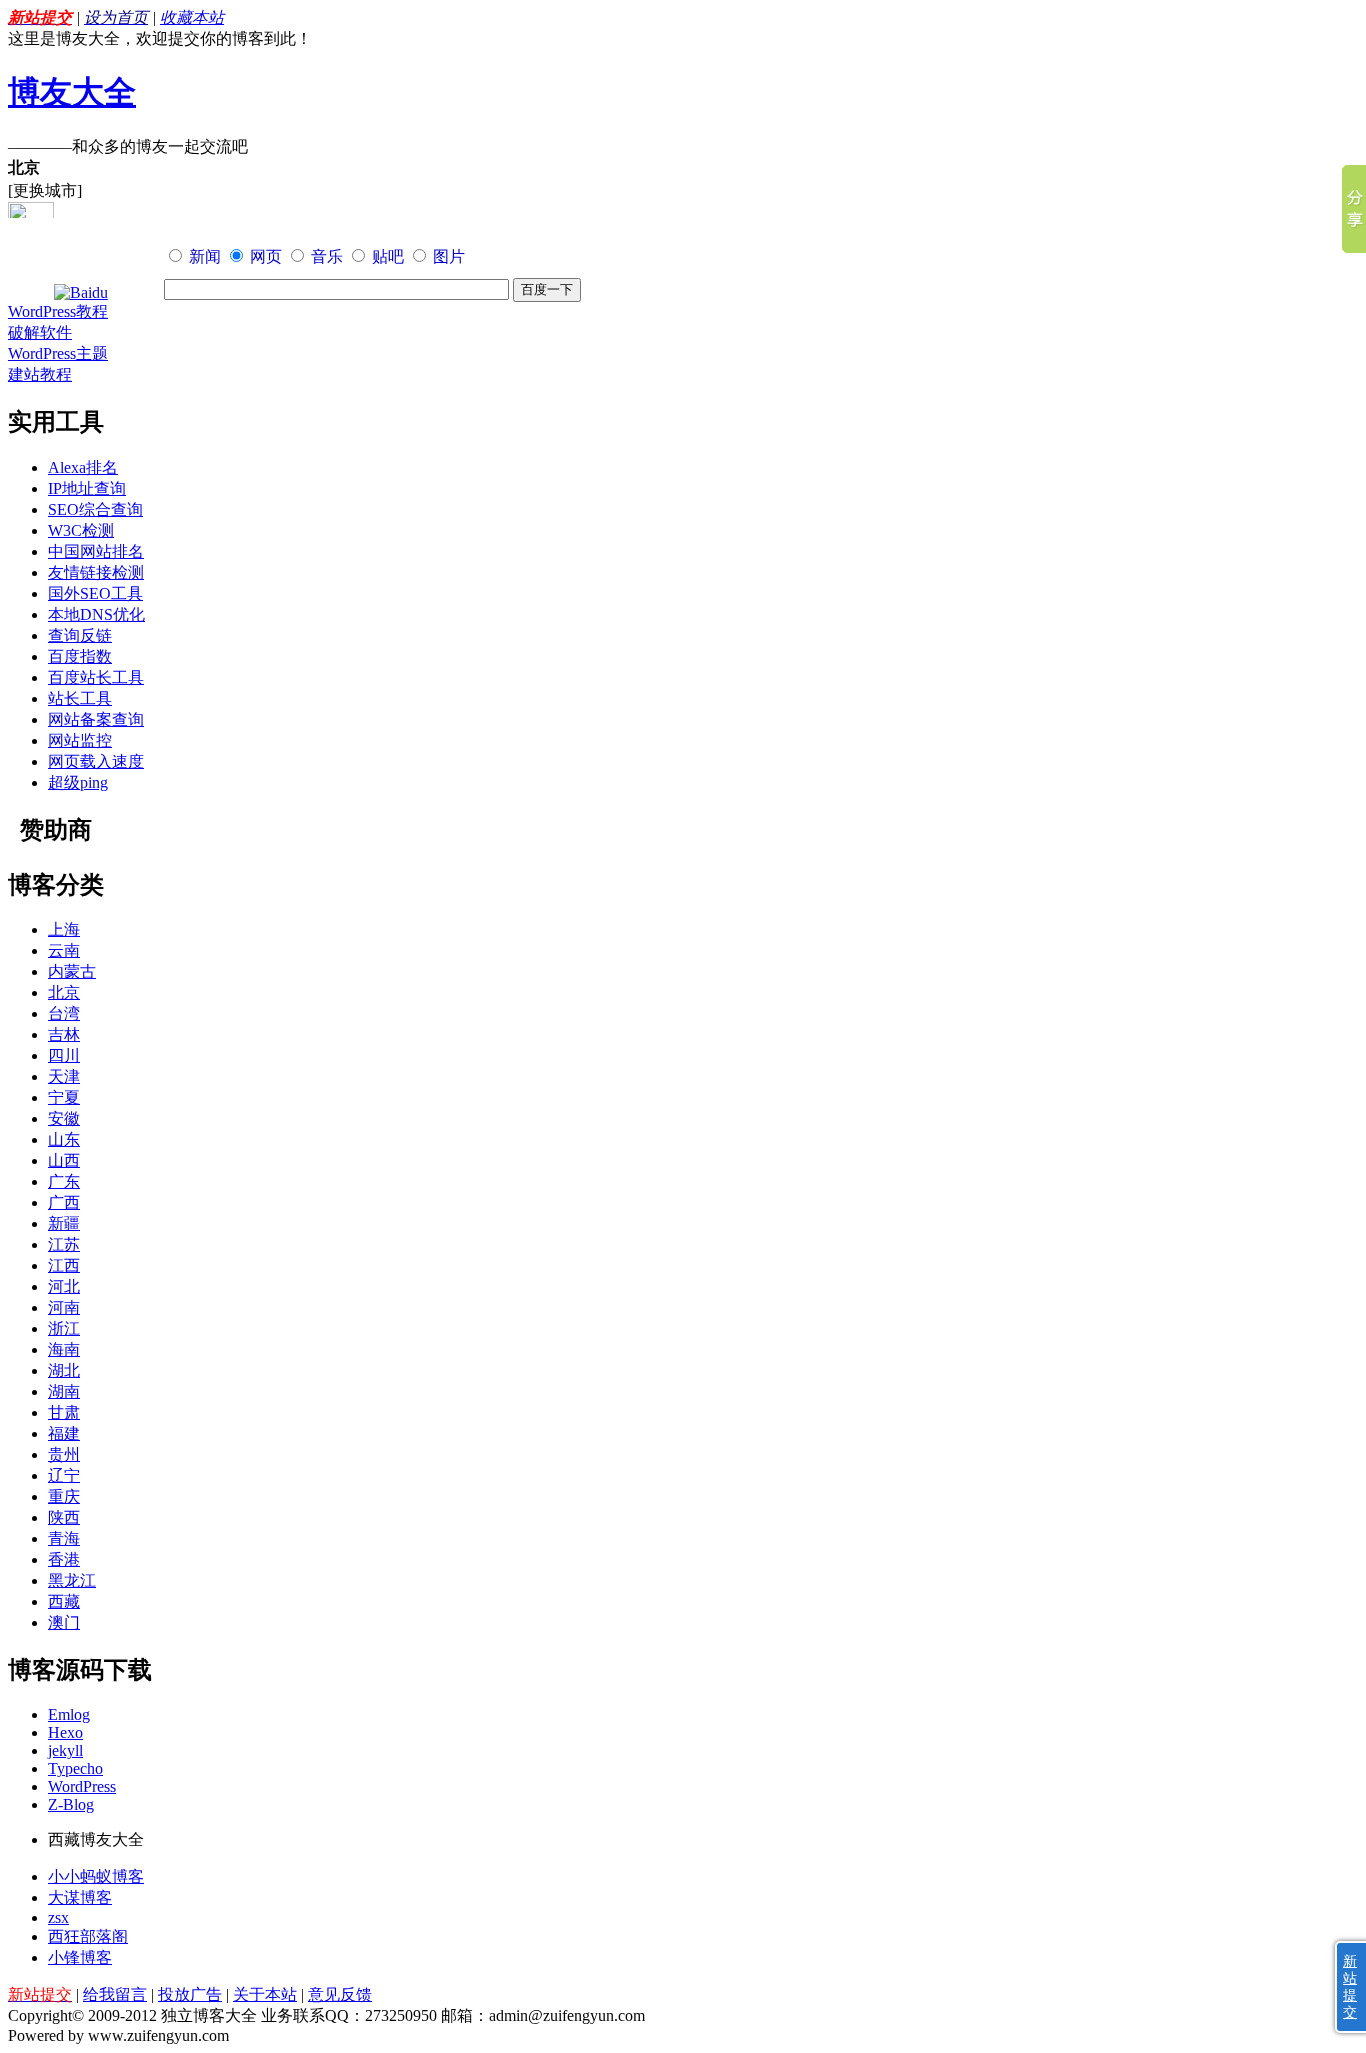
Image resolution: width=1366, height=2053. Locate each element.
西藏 (64, 1601)
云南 (64, 950)
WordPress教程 (58, 311)
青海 (64, 1538)
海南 (64, 1349)
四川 (64, 1055)
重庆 (64, 1496)
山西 (64, 1160)
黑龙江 (72, 1580)
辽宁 (64, 1475)
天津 (64, 1076)
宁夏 (64, 1097)
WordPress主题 (58, 353)
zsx (58, 1917)
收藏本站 (192, 17)
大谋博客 (80, 1897)
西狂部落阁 (88, 1936)
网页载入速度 (96, 761)
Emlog (69, 1714)
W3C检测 (81, 530)
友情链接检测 (96, 572)
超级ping (78, 782)
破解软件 (40, 332)
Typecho (75, 1768)
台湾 (64, 1013)
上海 (64, 929)
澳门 (64, 1622)
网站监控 (80, 740)
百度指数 (80, 656)
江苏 (64, 1244)
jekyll (65, 1750)
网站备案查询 (96, 719)
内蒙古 (72, 971)
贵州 (64, 1454)
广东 (64, 1181)
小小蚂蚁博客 (96, 1876)
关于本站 (265, 1994)
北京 (64, 992)
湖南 (64, 1391)
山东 (64, 1139)
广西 (64, 1202)
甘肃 (64, 1412)
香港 (64, 1559)
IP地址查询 (87, 488)
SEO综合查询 (95, 509)
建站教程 (40, 374)
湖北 (64, 1370)
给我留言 (115, 1994)
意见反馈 (340, 1994)
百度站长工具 (96, 677)
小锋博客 (80, 1957)
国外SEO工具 (95, 593)
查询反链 (80, 635)
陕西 (64, 1517)
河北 (64, 1286)
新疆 (64, 1223)
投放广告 (190, 1994)
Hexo (65, 1732)
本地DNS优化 (96, 614)
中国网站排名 (96, 551)
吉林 (64, 1034)
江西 (64, 1265)
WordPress (82, 1786)
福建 (64, 1433)
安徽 (64, 1118)
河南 (64, 1307)
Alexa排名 (83, 467)
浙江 (64, 1328)
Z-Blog (71, 1804)
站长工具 (80, 698)
